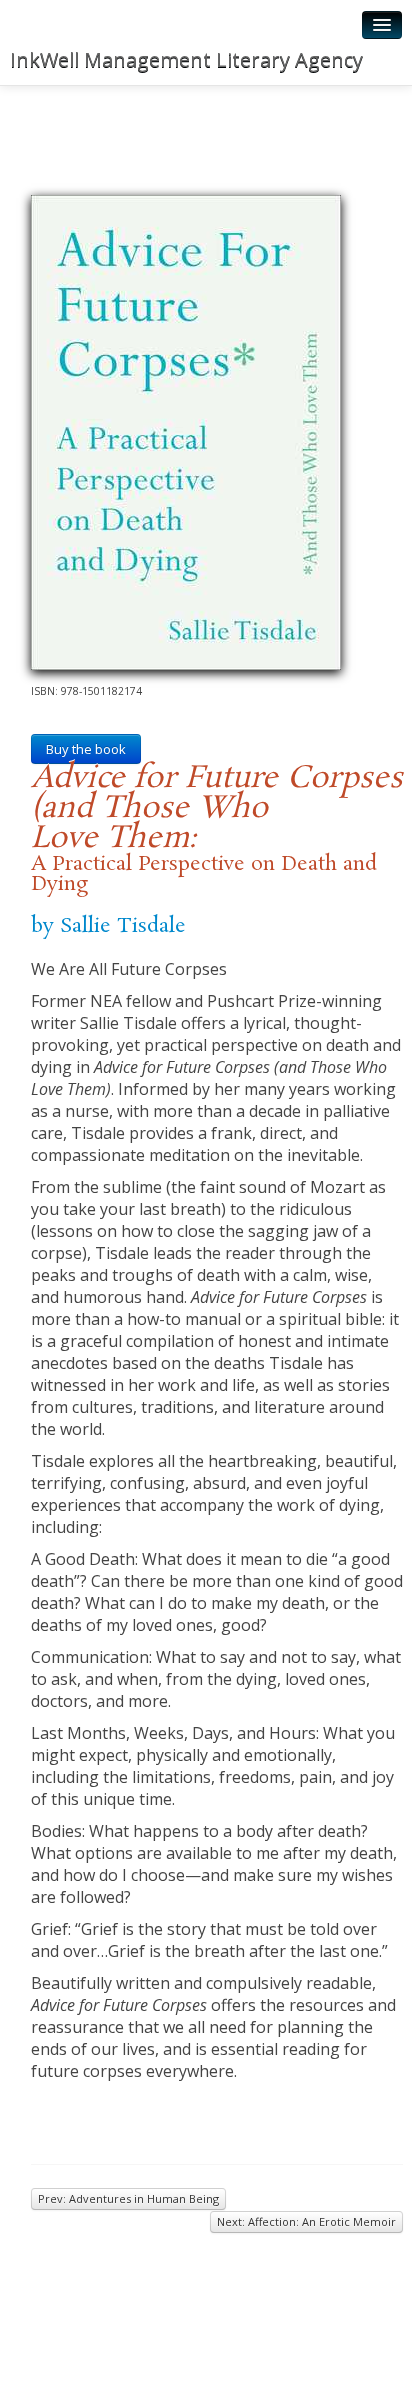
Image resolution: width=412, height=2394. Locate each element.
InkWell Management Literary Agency (186, 59)
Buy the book (86, 749)
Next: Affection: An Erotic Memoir (306, 2221)
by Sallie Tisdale (108, 926)
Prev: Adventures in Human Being (128, 2198)
